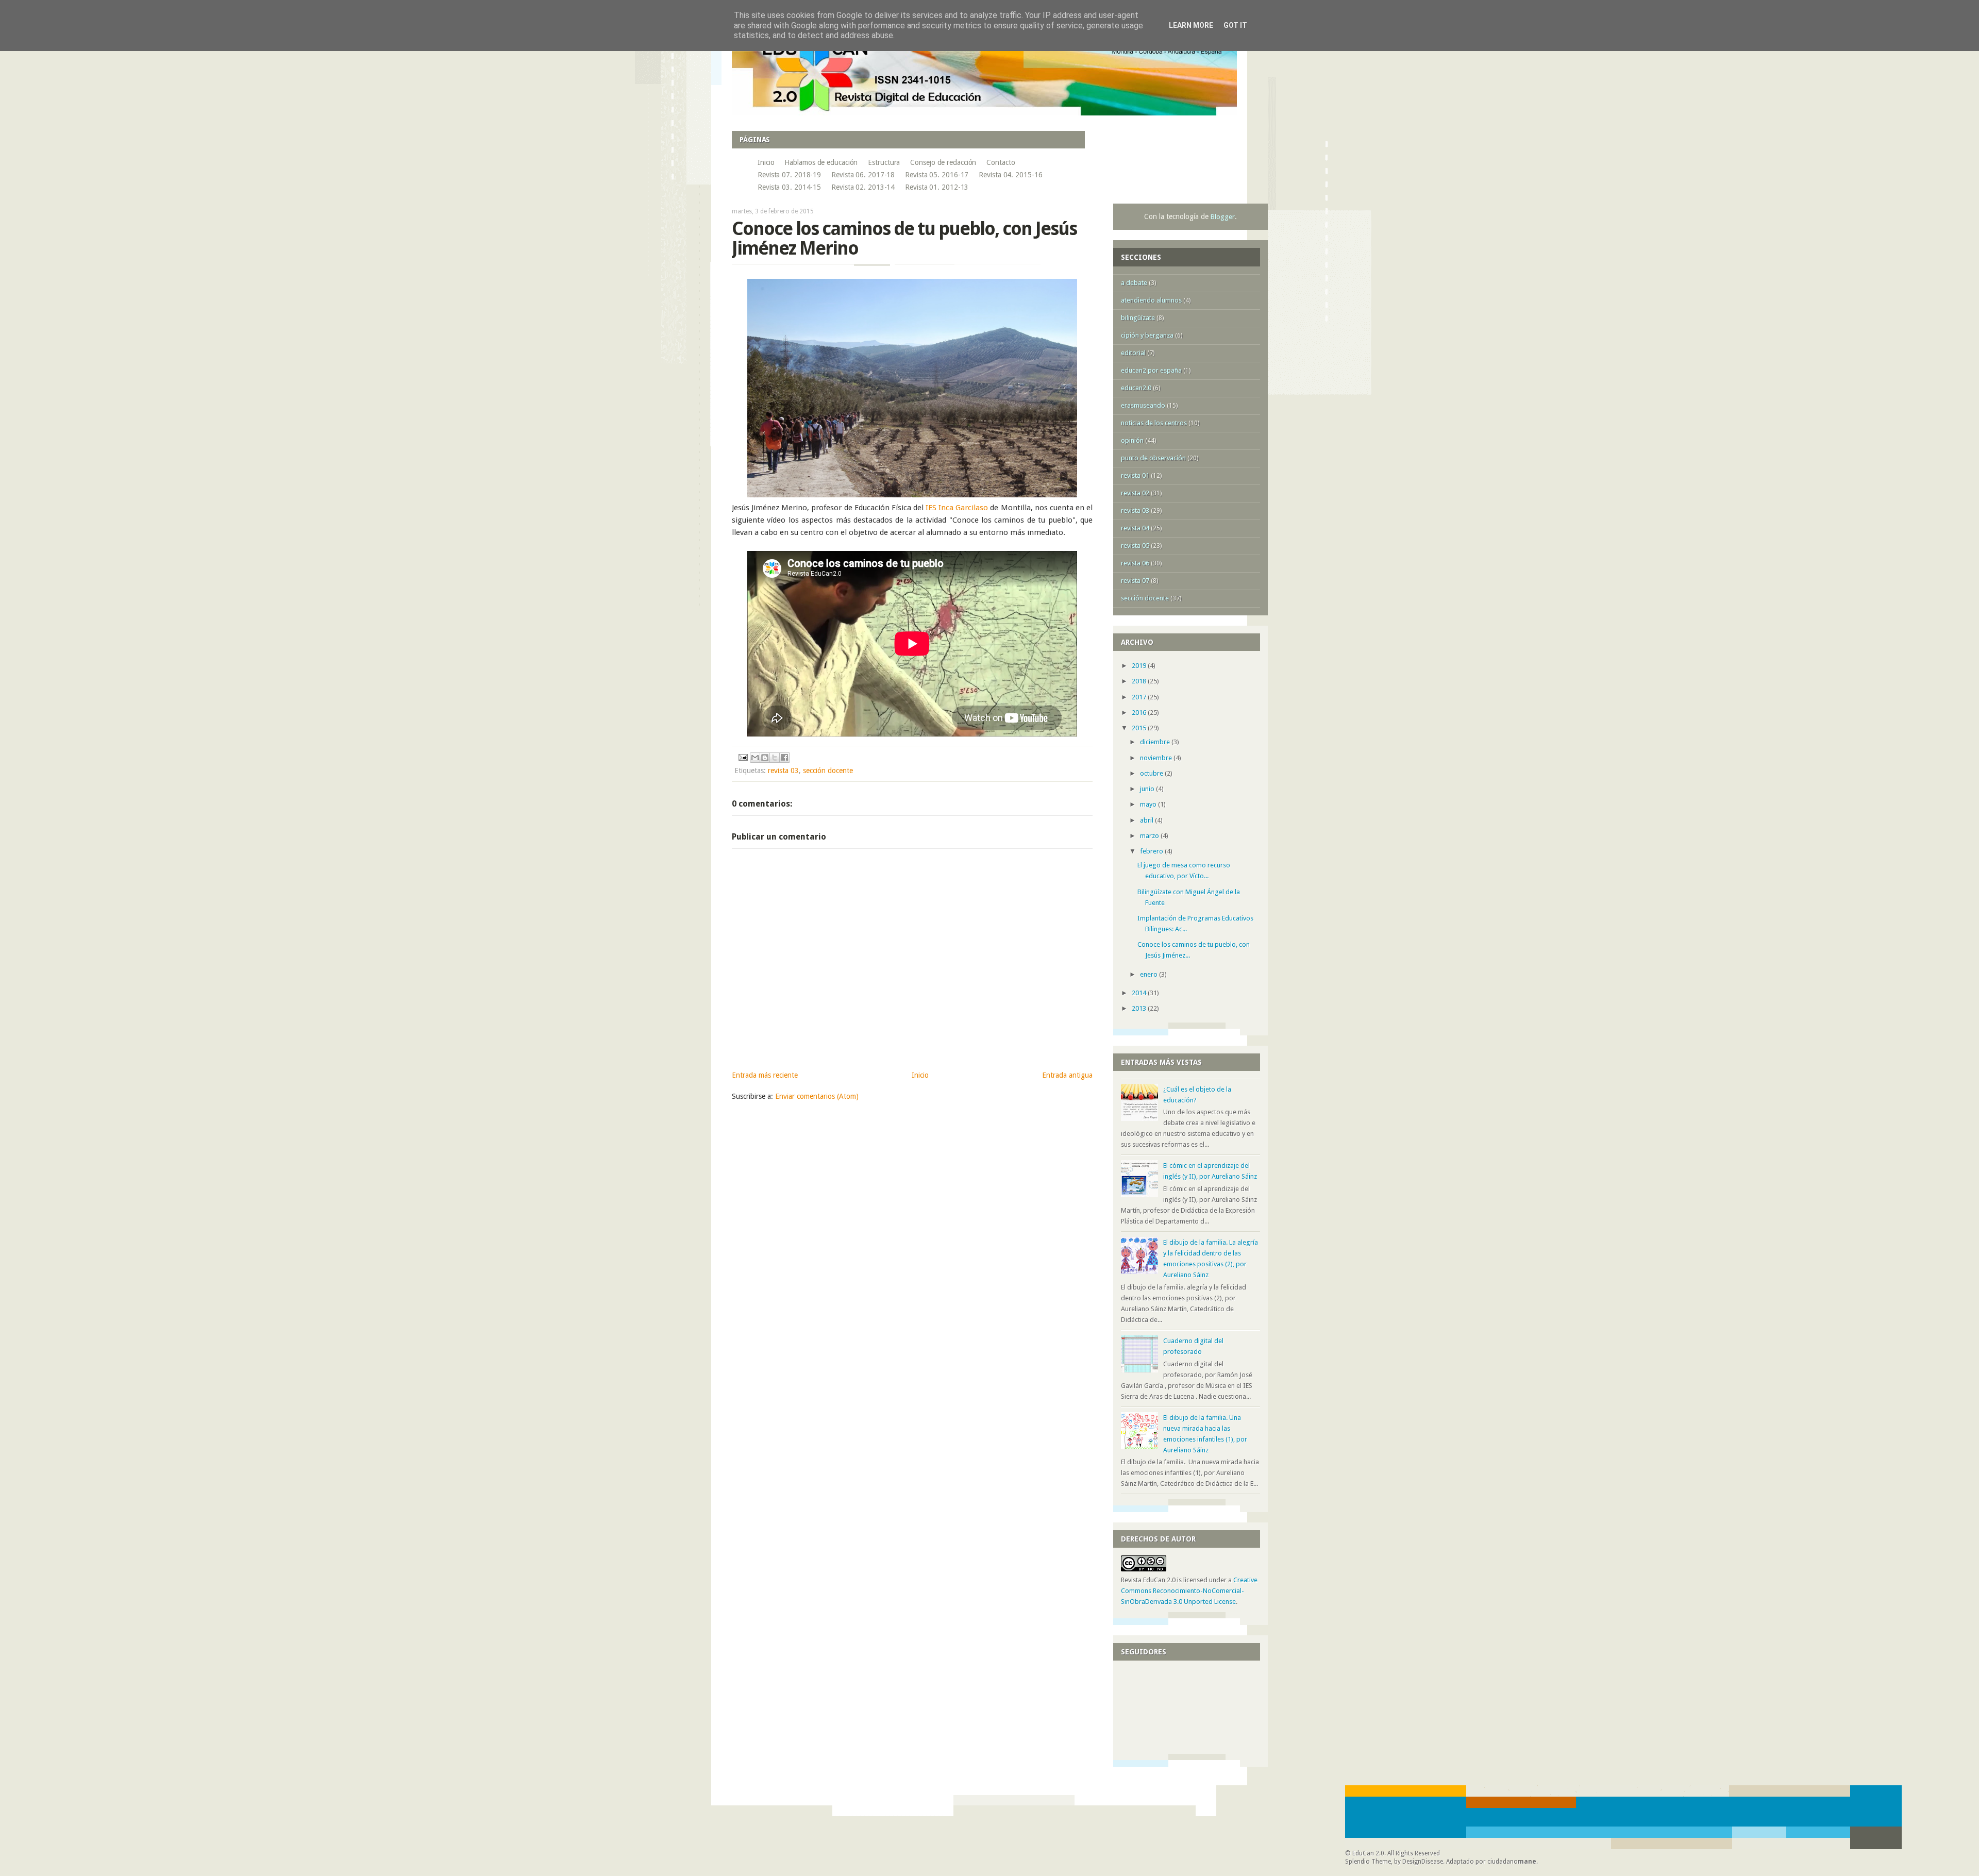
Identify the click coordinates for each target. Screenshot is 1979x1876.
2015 (1140, 728)
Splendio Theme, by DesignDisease (1394, 1862)
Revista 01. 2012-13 (937, 187)
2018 (1140, 681)
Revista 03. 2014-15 (789, 187)
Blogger (1223, 217)
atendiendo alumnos (1151, 300)
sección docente (828, 770)
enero (1150, 974)
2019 (1140, 666)
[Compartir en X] (775, 758)
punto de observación (1153, 458)
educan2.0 (1136, 388)
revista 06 (1135, 563)
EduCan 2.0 (1368, 1853)
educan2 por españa (1151, 370)
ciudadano (1512, 1862)
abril (1147, 820)
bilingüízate (1138, 318)
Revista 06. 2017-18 (863, 175)
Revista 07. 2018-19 (789, 175)
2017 (1140, 697)
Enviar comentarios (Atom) (817, 1096)
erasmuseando (1143, 405)
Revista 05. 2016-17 (937, 175)
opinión (1132, 440)
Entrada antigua (1067, 1075)
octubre (1152, 773)
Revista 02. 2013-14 (863, 187)
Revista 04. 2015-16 (1010, 175)
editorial (1133, 353)
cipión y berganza (1147, 335)
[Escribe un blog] (765, 758)
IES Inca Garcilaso (957, 508)
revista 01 (1135, 475)
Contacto (1001, 162)
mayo (1149, 804)
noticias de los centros (1154, 423)
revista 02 (1135, 493)
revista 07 (1135, 581)
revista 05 (1135, 546)
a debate (1134, 283)
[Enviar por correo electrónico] (755, 758)
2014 (1140, 993)
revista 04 (1135, 528)
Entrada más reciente (765, 1075)
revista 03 (783, 770)
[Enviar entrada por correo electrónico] (742, 757)
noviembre (1157, 758)
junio (1148, 789)
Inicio (766, 162)
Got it (1235, 25)
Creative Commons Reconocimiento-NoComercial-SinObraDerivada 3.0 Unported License (1189, 1591)
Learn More (1191, 25)
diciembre (1156, 742)
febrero (1152, 851)
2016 (1140, 713)
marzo (1150, 836)
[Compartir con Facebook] (784, 758)
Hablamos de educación (821, 162)
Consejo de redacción (943, 162)
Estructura (884, 162)
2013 (1140, 1008)
